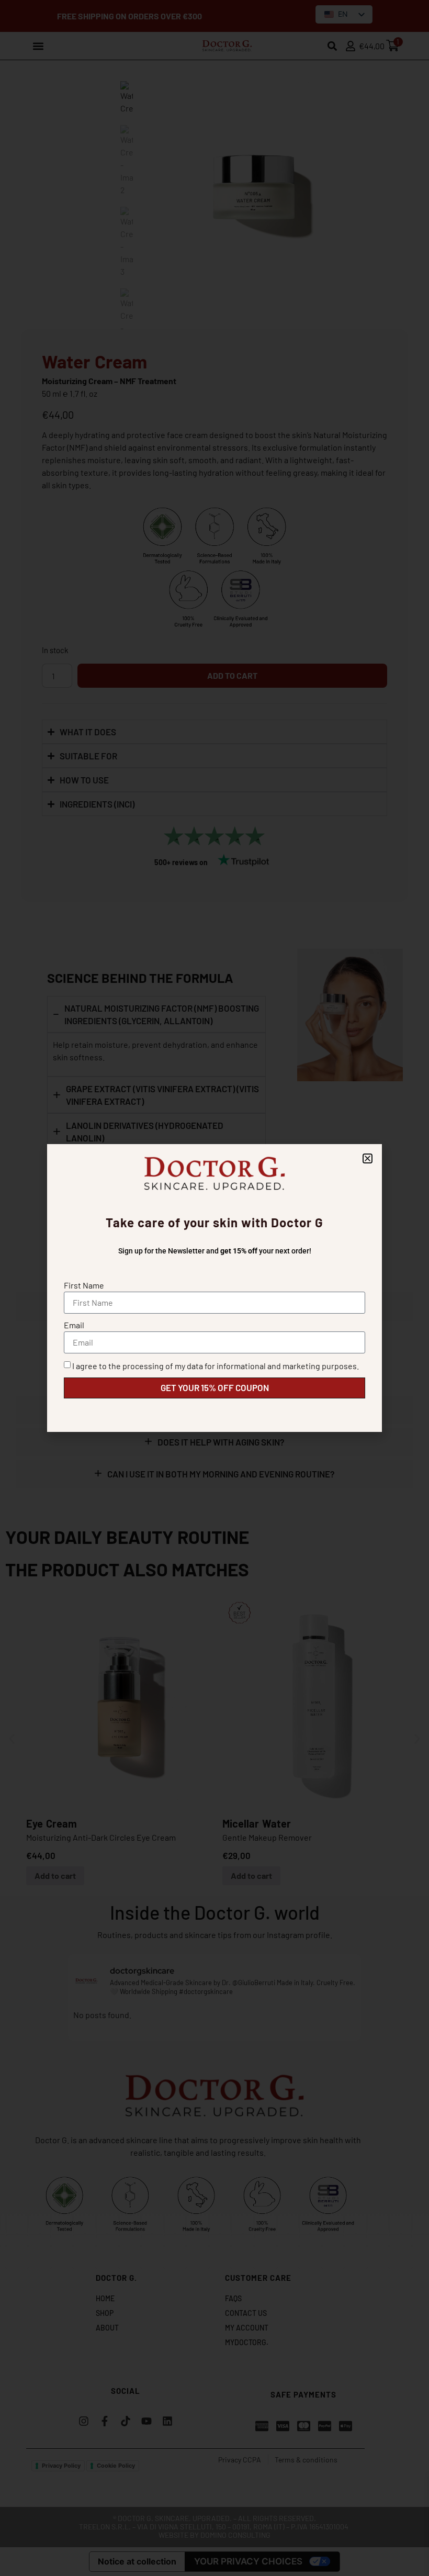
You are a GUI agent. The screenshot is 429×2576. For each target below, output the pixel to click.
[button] (368, 1158)
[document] (214, 1288)
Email (74, 1325)
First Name (84, 1285)
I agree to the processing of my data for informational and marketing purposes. (216, 1366)
